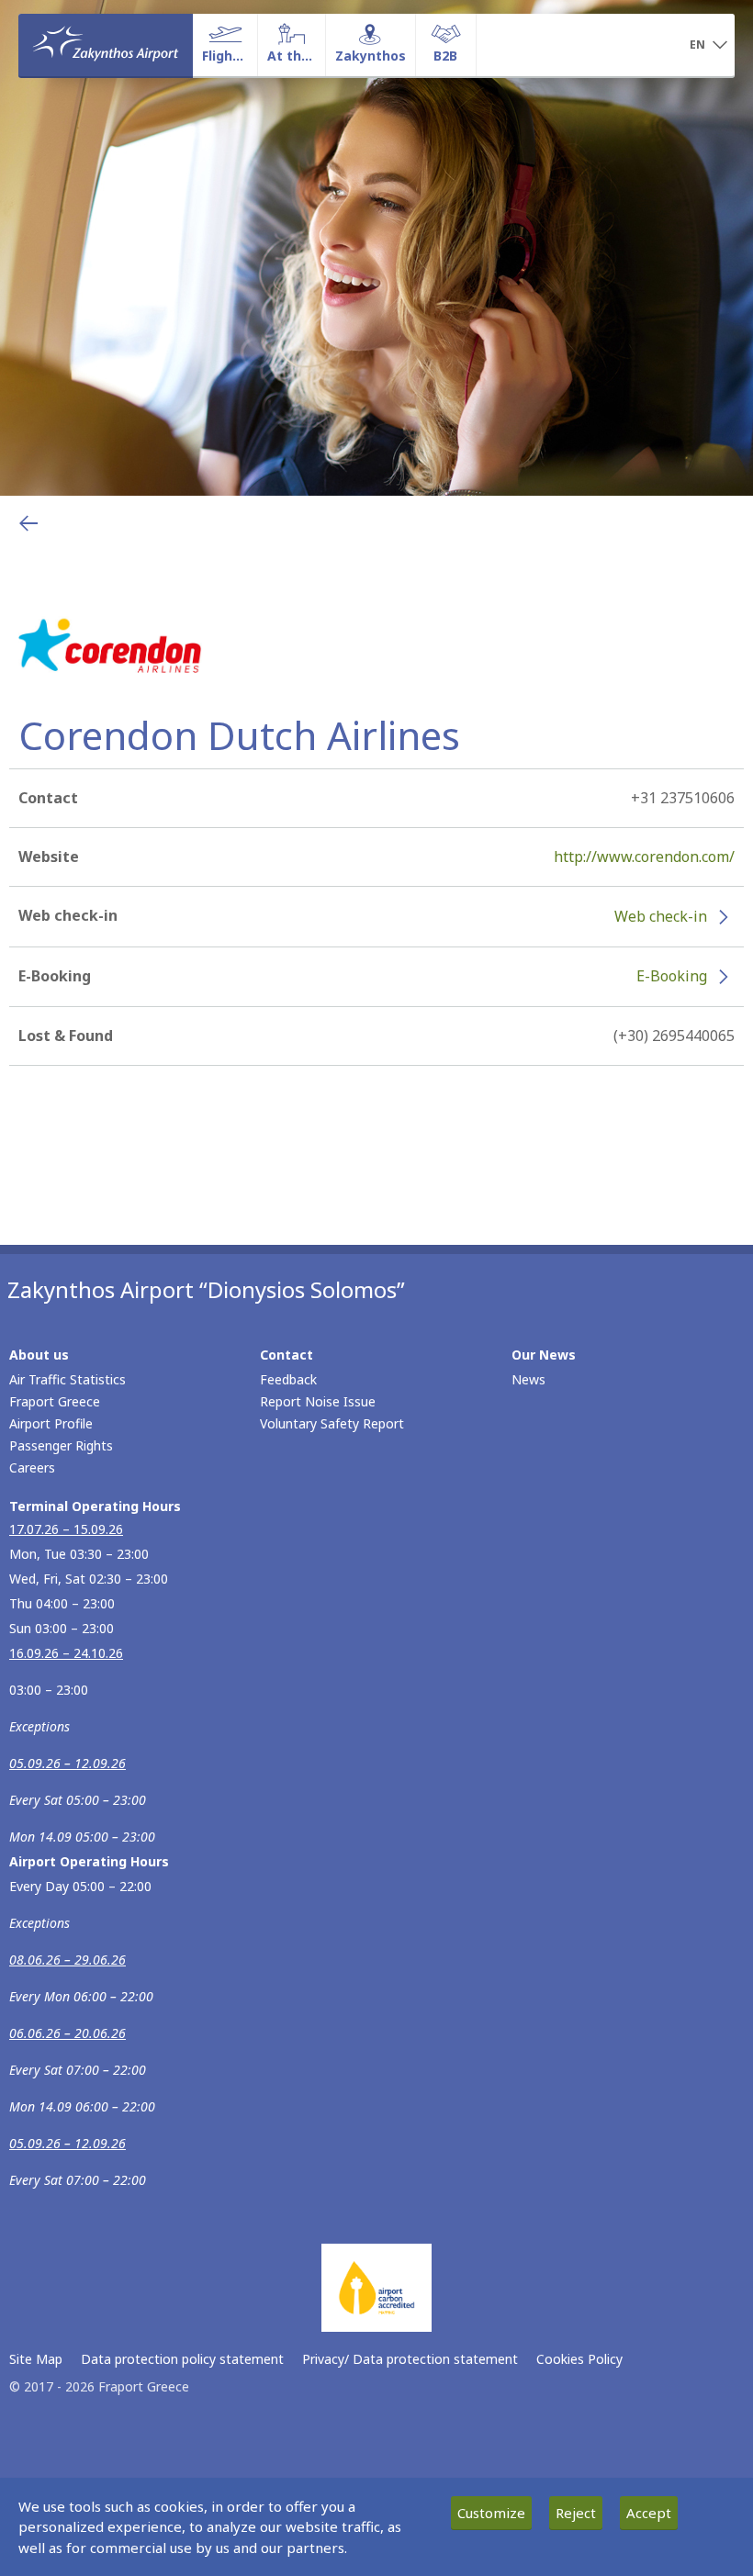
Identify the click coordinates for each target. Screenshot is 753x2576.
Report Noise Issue (318, 1401)
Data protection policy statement (182, 2359)
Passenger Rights (61, 1445)
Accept (649, 2513)
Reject (576, 2513)
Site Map (36, 2359)
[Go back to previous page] (28, 523)
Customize (491, 2513)
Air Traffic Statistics (67, 1379)
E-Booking (672, 976)
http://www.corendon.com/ (644, 857)
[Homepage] (106, 45)
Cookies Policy (579, 2359)
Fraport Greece (55, 1401)
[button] (708, 46)
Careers (32, 1467)
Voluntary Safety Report (332, 1423)
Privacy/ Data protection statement (410, 2359)
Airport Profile (51, 1423)
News (528, 1379)
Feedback (288, 1379)
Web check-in (661, 916)
